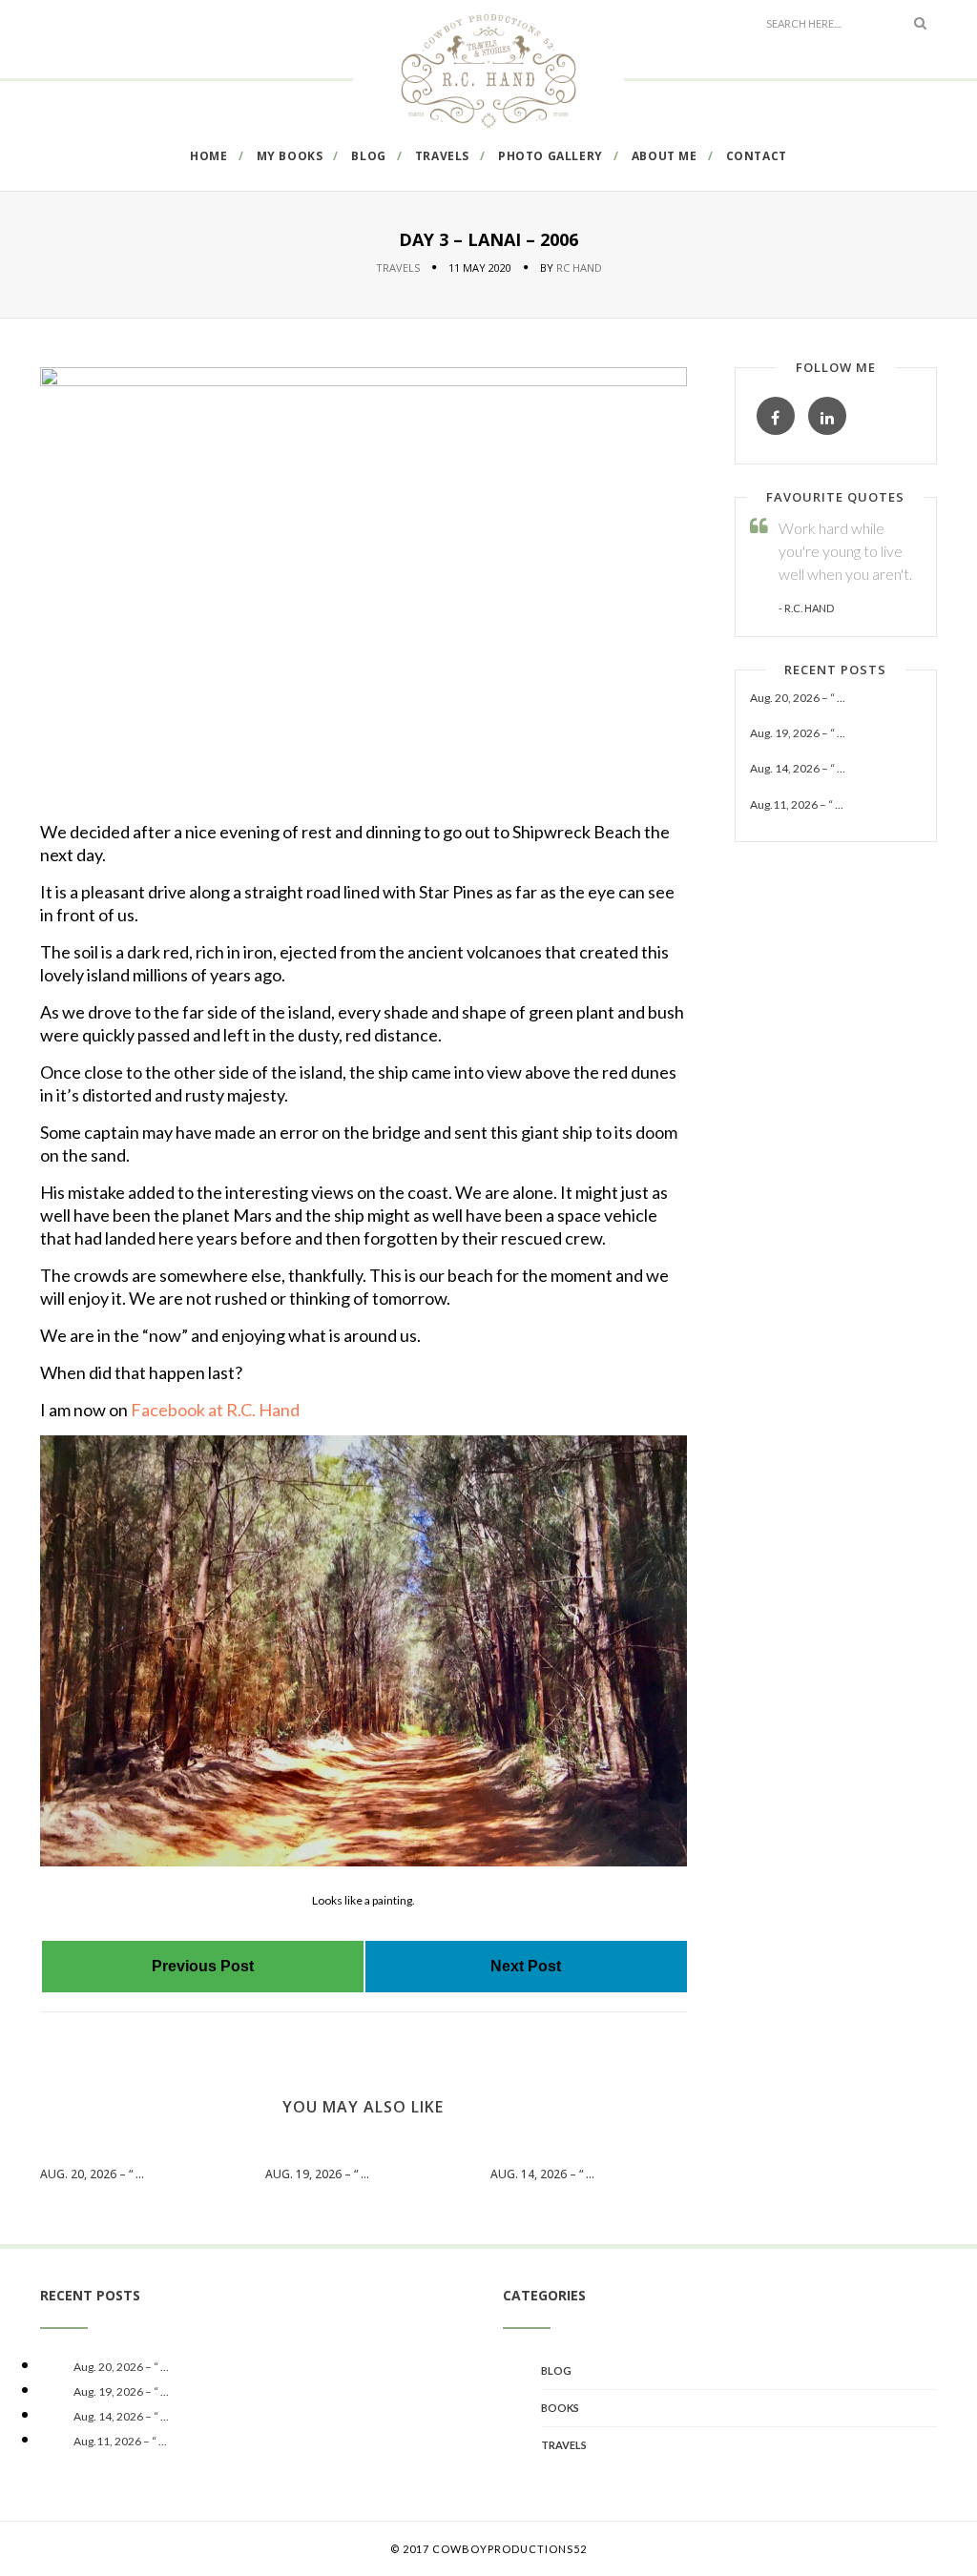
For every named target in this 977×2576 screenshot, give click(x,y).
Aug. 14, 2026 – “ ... (542, 2174)
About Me (665, 156)
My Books (290, 156)
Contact (757, 156)
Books (560, 2408)
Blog (368, 156)
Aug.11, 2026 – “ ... (797, 804)
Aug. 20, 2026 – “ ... (92, 2174)
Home (208, 156)
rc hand (579, 268)
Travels (442, 156)
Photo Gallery (551, 156)
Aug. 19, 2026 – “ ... (317, 2174)
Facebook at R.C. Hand (215, 1410)
